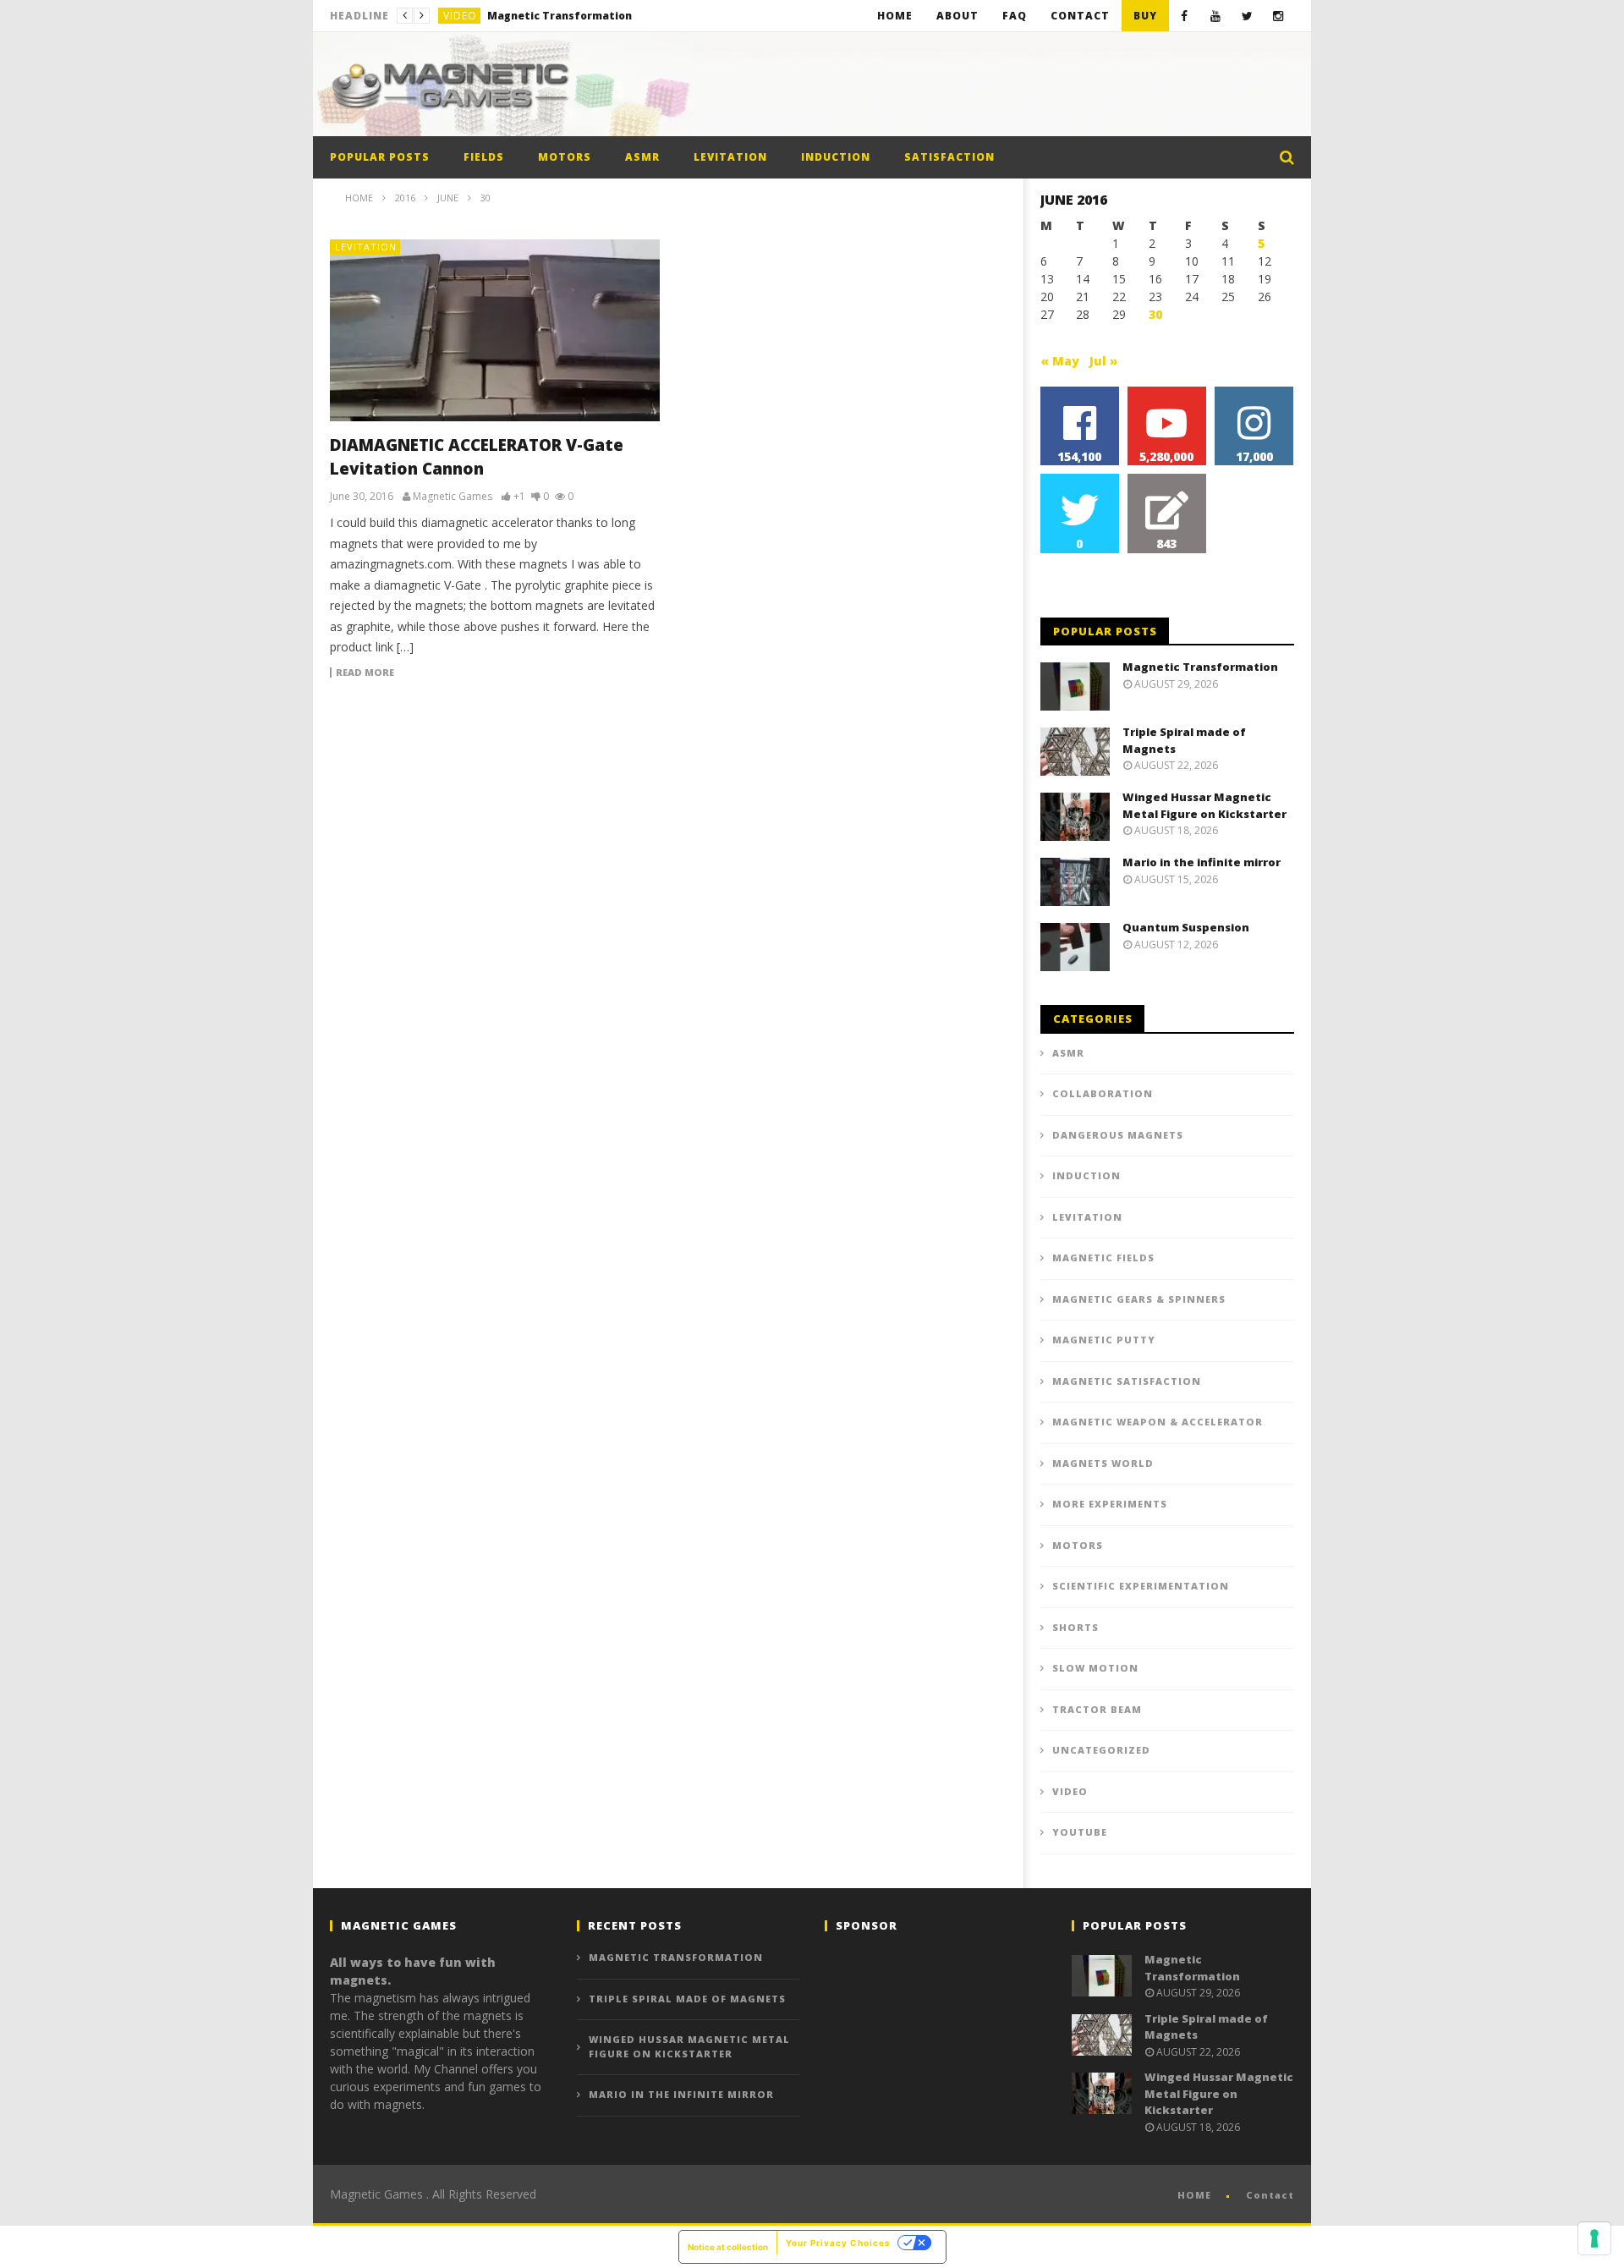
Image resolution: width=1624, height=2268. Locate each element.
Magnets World (1103, 1463)
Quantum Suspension (1186, 927)
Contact (1080, 16)
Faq (1015, 16)
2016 (405, 198)
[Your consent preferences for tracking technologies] (1594, 2238)
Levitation (730, 157)
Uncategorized (1101, 1750)
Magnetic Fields (1103, 1258)
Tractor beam (1097, 1709)
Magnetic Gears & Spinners (1139, 1299)
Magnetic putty (1104, 1340)
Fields (484, 157)
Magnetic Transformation (1200, 667)
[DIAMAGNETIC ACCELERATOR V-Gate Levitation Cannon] (495, 330)
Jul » (1104, 361)
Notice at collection (728, 2247)
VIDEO (460, 16)
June (448, 198)
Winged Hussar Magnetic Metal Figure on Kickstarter (1204, 805)
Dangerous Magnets (1118, 1135)
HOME (1194, 2195)
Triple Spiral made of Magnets (571, 16)
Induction (836, 157)
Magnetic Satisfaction (1127, 1381)
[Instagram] (1278, 16)
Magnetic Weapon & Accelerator (1158, 1422)
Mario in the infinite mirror (1202, 862)
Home (895, 16)
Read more (365, 673)
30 (1155, 314)
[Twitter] (1247, 16)
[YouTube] (1216, 16)
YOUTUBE (1080, 1832)
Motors (565, 157)
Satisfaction (949, 157)
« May (1060, 361)
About (957, 16)
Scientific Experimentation (1141, 1586)
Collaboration (1103, 1093)
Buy (1145, 16)
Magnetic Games (453, 497)
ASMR (642, 157)
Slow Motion (1095, 1668)
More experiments (1110, 1504)
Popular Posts (380, 157)
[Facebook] (1185, 16)
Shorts (1075, 1627)
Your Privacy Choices (838, 2243)
